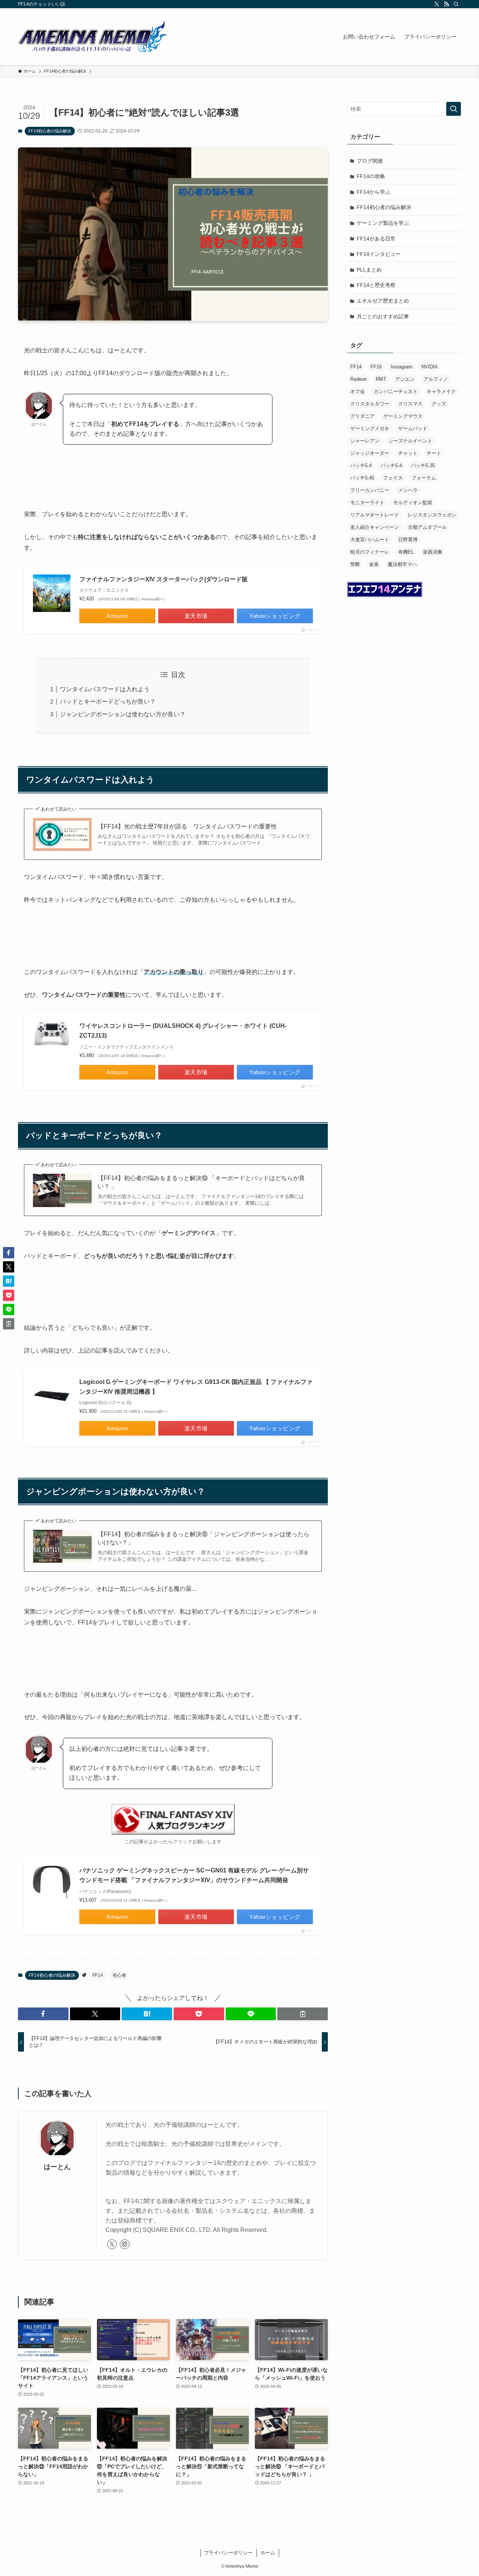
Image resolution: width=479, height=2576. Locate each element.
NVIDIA (430, 367)
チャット (408, 453)
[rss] (446, 4)
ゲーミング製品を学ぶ (383, 223)
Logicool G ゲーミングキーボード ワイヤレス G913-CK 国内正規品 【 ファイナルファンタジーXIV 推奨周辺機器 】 (196, 1387)
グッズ (439, 404)
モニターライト (367, 503)
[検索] (456, 4)
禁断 (355, 564)
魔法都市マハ (402, 564)
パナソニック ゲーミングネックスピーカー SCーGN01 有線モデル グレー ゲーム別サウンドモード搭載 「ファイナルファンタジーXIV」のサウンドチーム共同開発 (194, 1875)
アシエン (405, 379)
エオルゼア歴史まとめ (383, 301)
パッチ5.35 (423, 465)
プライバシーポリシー (228, 2553)
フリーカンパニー (370, 490)
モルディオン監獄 (413, 503)
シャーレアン (365, 441)
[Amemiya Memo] (93, 37)
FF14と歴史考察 (376, 285)
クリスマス (410, 404)
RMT (381, 379)
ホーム (268, 2553)
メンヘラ (408, 490)
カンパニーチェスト (396, 391)
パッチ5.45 (362, 478)
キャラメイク (441, 391)
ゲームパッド (413, 428)
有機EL (406, 552)
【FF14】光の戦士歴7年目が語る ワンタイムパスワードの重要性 (187, 826)
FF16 (376, 367)
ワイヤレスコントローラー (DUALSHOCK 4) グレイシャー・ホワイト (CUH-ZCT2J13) (183, 1031)
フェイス (393, 478)
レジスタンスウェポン (432, 515)
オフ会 (358, 391)
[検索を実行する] (454, 109)
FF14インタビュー (379, 254)
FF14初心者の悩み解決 (50, 131)
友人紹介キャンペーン (375, 527)
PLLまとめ (369, 270)
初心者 (119, 1975)
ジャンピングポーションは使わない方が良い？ (123, 714)
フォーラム (424, 478)
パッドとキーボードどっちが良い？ (108, 702)
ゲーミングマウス (403, 416)
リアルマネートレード (375, 515)
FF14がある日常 (376, 239)
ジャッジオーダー (370, 453)
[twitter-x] (437, 4)
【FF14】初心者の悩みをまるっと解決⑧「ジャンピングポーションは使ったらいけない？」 (204, 1538)
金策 (374, 564)
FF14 (98, 1975)
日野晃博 (408, 540)
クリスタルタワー (370, 404)
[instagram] (125, 2244)
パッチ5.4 (361, 465)
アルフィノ (436, 379)
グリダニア (362, 416)
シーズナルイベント (410, 441)
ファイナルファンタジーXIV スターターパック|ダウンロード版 (164, 579)
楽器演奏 (433, 552)
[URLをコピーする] (303, 2014)
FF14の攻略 (371, 176)
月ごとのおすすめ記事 (383, 316)
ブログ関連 (370, 161)
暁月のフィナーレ (370, 552)
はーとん (57, 2167)
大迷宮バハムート (370, 540)
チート (434, 453)
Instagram (402, 367)
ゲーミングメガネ (370, 428)
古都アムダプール (427, 527)
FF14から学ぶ (373, 192)
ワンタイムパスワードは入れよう (105, 689)
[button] (43, 2014)
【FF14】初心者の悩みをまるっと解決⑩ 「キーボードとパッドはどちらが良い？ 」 (201, 1182)
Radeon (359, 379)
